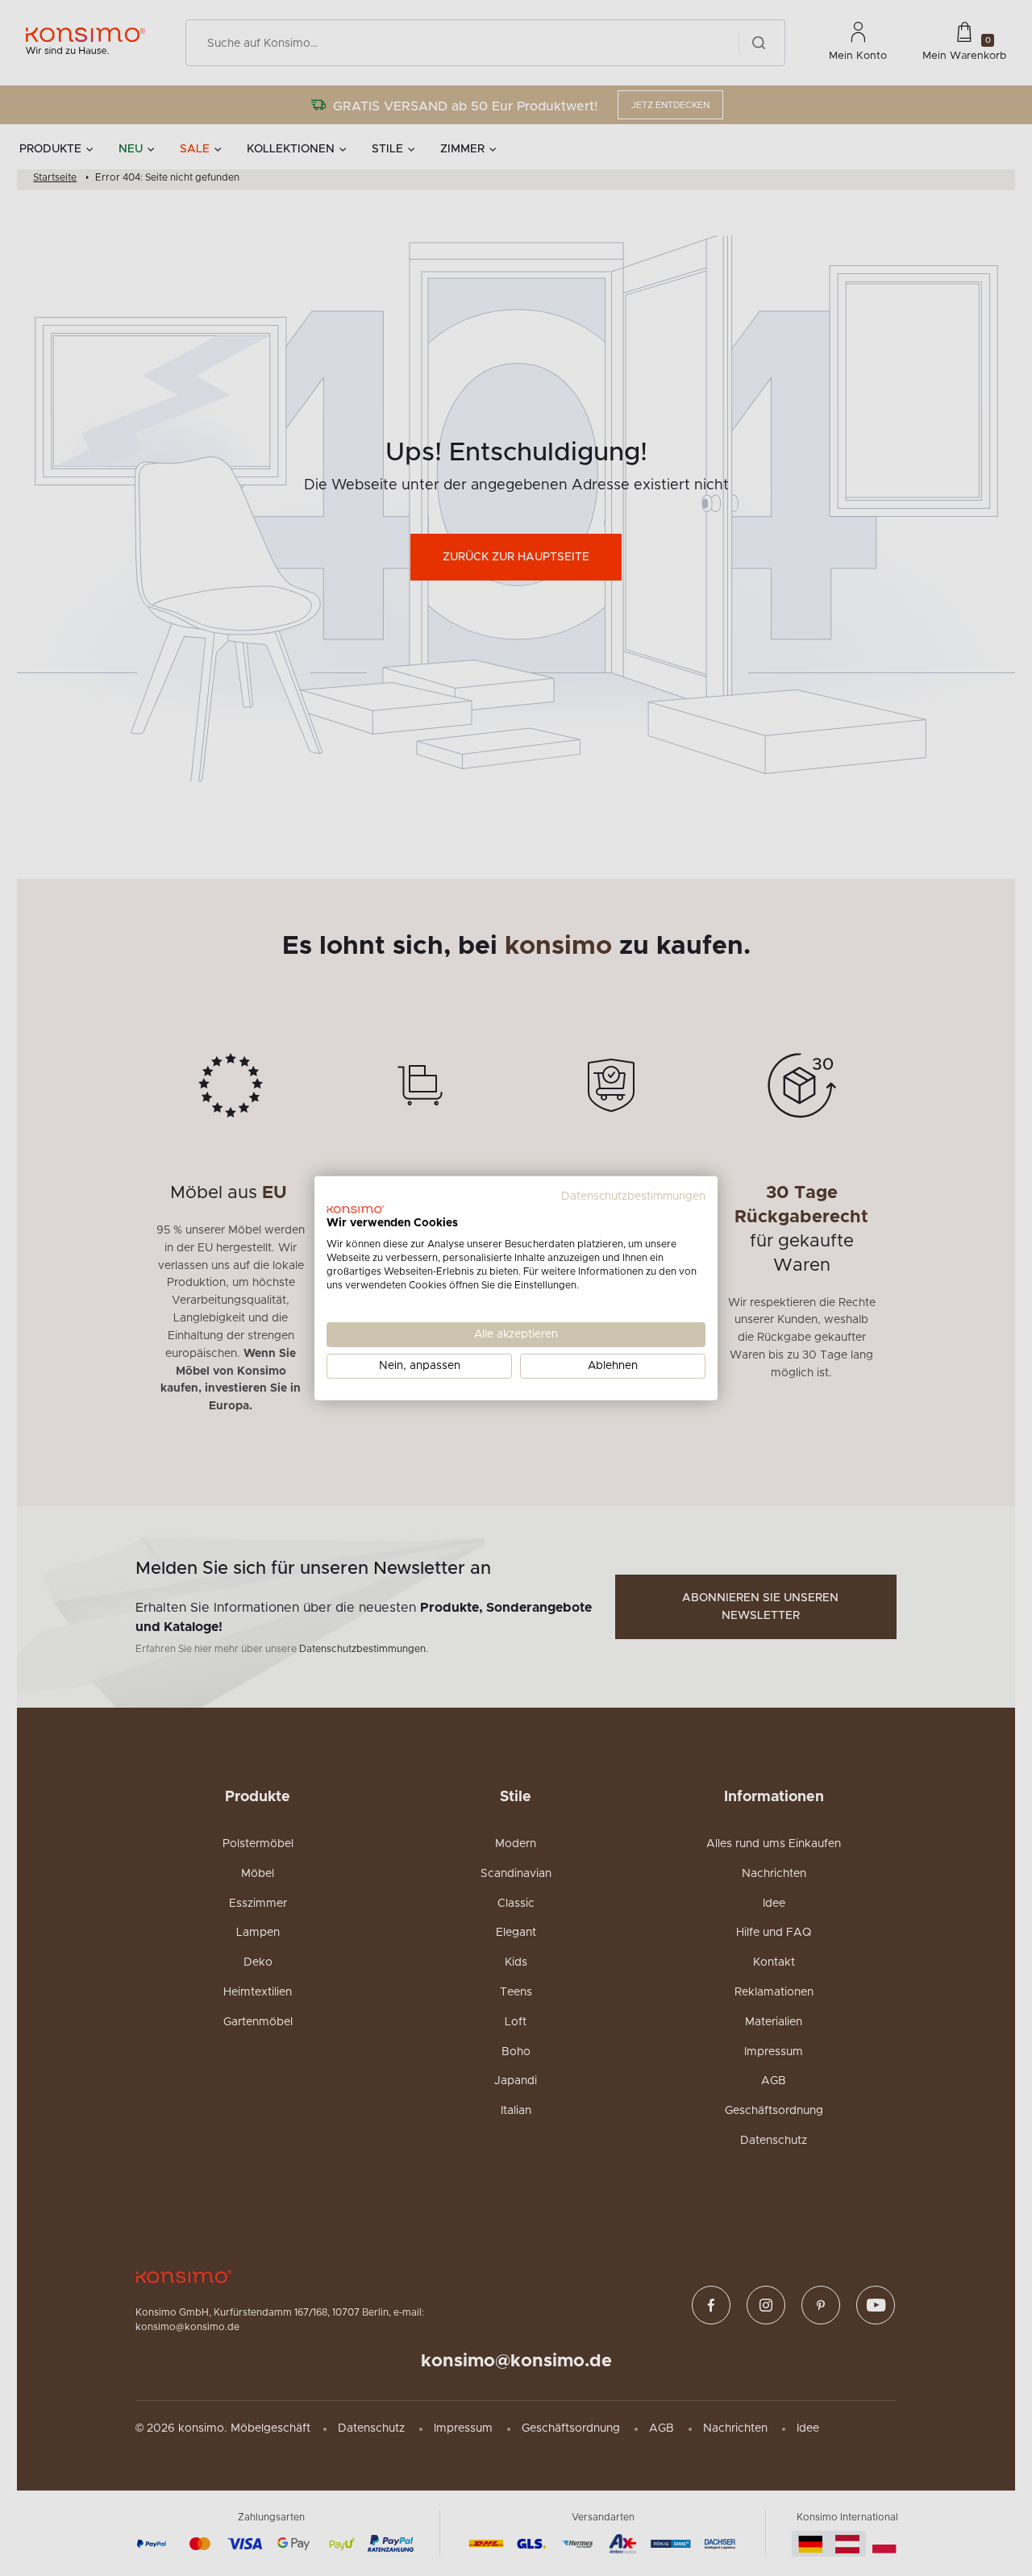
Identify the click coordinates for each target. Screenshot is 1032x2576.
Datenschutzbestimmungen (633, 1196)
